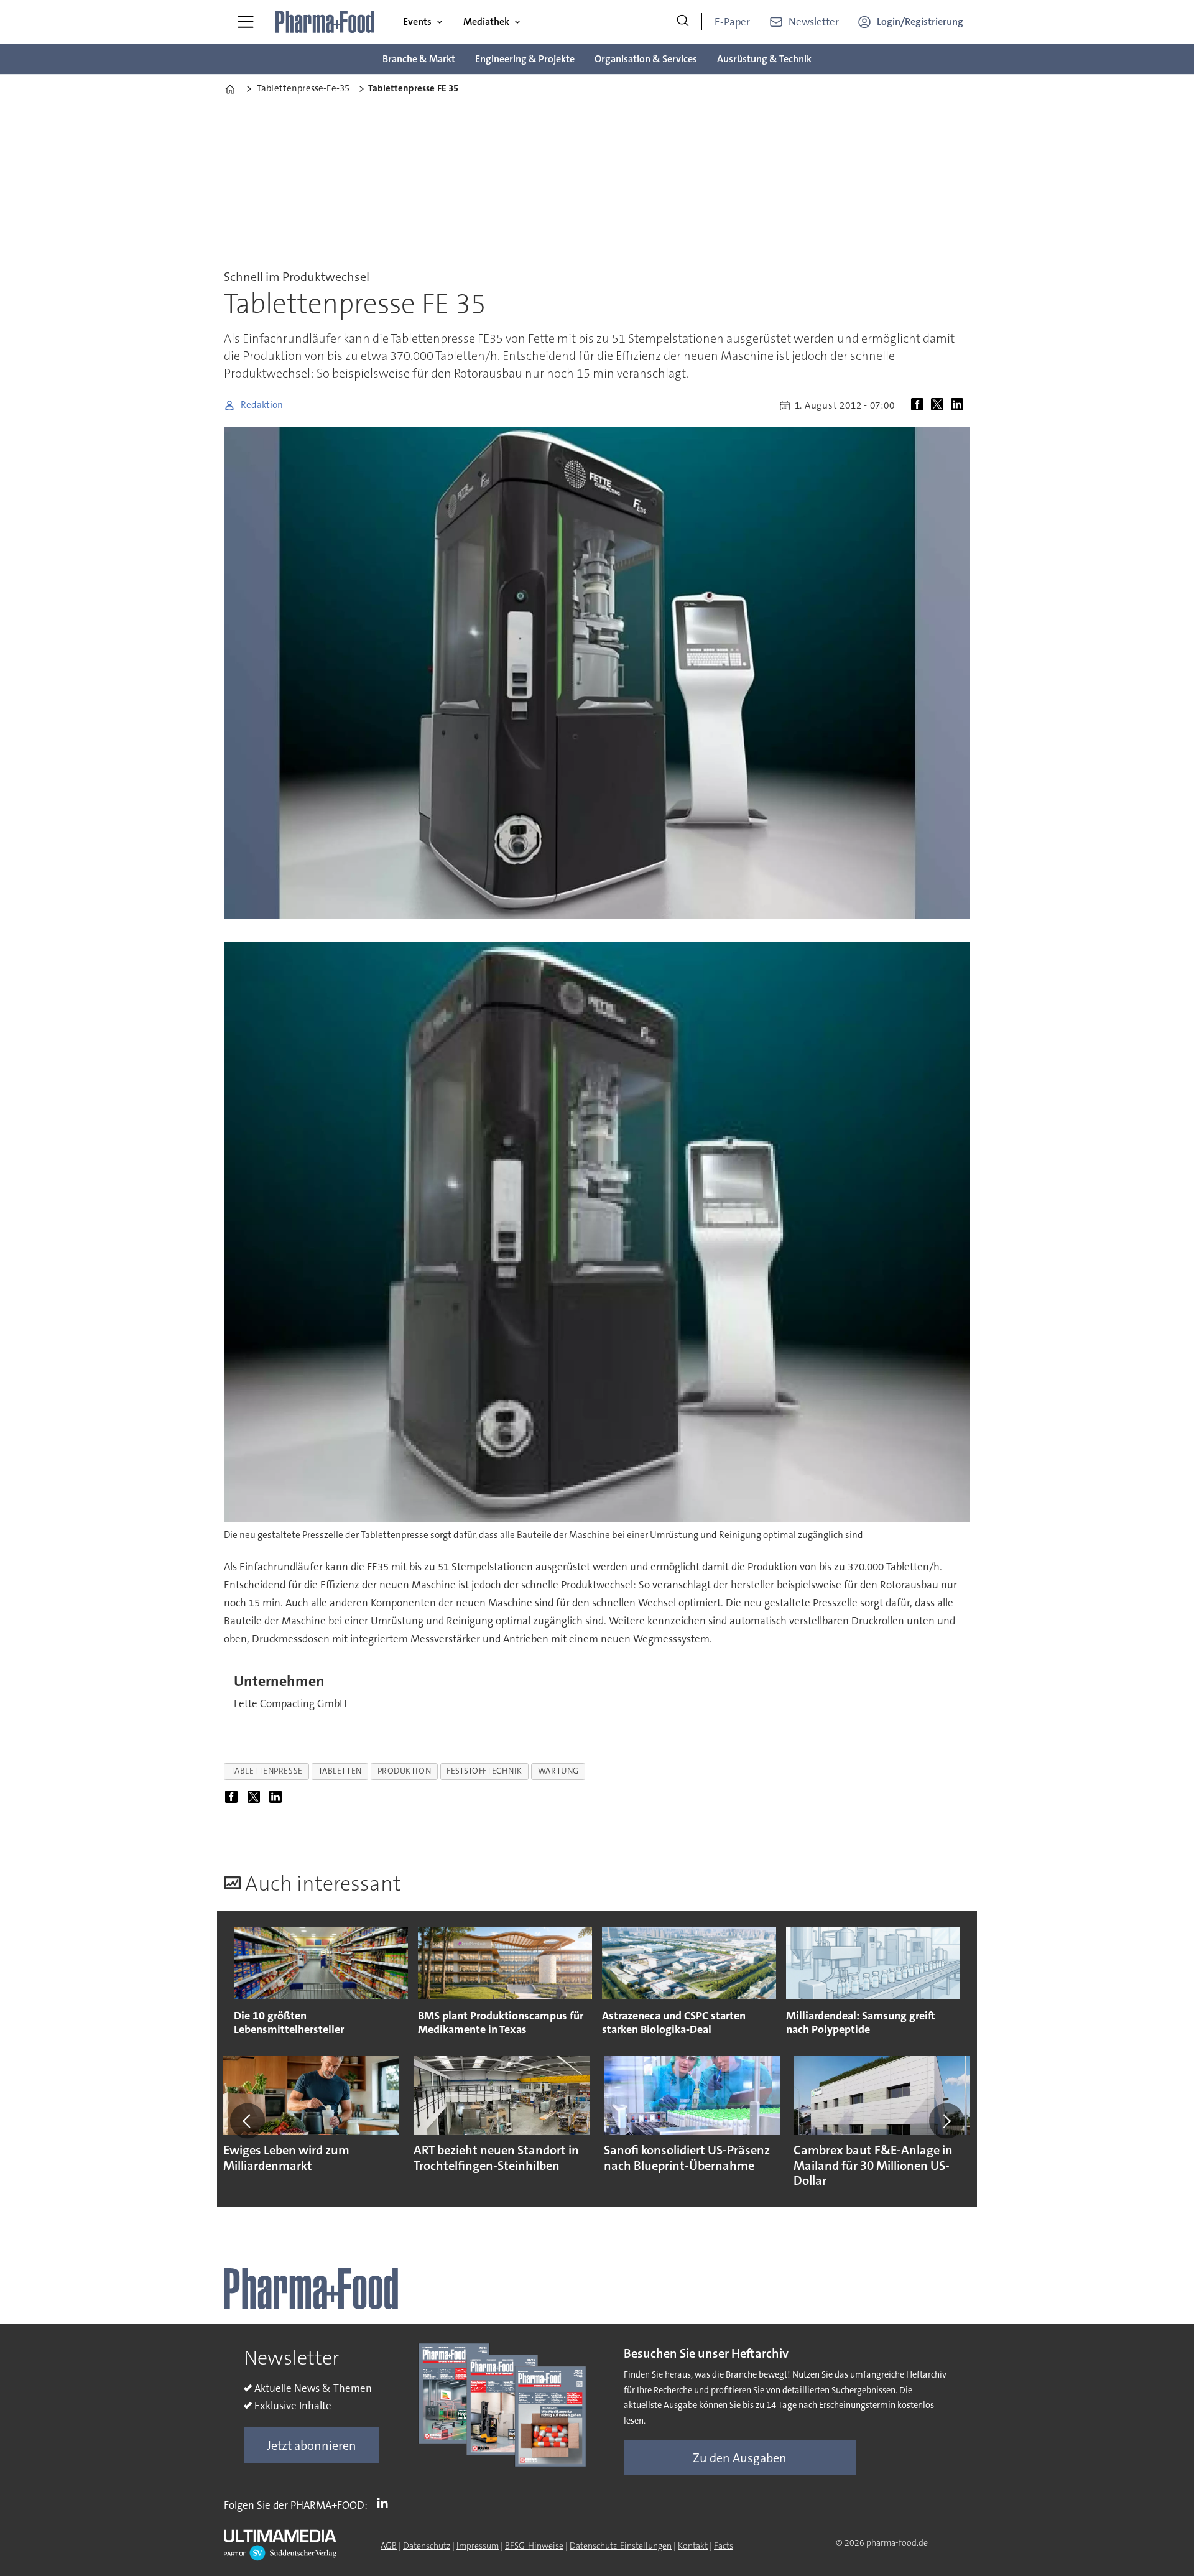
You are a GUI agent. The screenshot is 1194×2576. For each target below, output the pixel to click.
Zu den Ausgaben (740, 2458)
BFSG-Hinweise (534, 2546)
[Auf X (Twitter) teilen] (940, 405)
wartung (558, 1771)
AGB (389, 2546)
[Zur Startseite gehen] (325, 22)
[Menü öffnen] (246, 22)
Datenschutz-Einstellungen (621, 2546)
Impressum (478, 2546)
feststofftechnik (484, 1771)
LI (386, 2503)
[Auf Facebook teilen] (920, 405)
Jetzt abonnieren (312, 2445)
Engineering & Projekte (525, 59)
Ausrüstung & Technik (764, 59)
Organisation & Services (646, 59)
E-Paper (732, 22)
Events (417, 21)
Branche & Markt (419, 59)
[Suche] (683, 22)
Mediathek (486, 21)
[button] (248, 2121)
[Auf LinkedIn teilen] (960, 405)
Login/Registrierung (920, 21)
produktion (404, 1771)
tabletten (340, 1771)
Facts (724, 2546)
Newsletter (814, 22)
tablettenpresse (267, 1771)
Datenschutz (427, 2546)
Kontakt (693, 2546)
